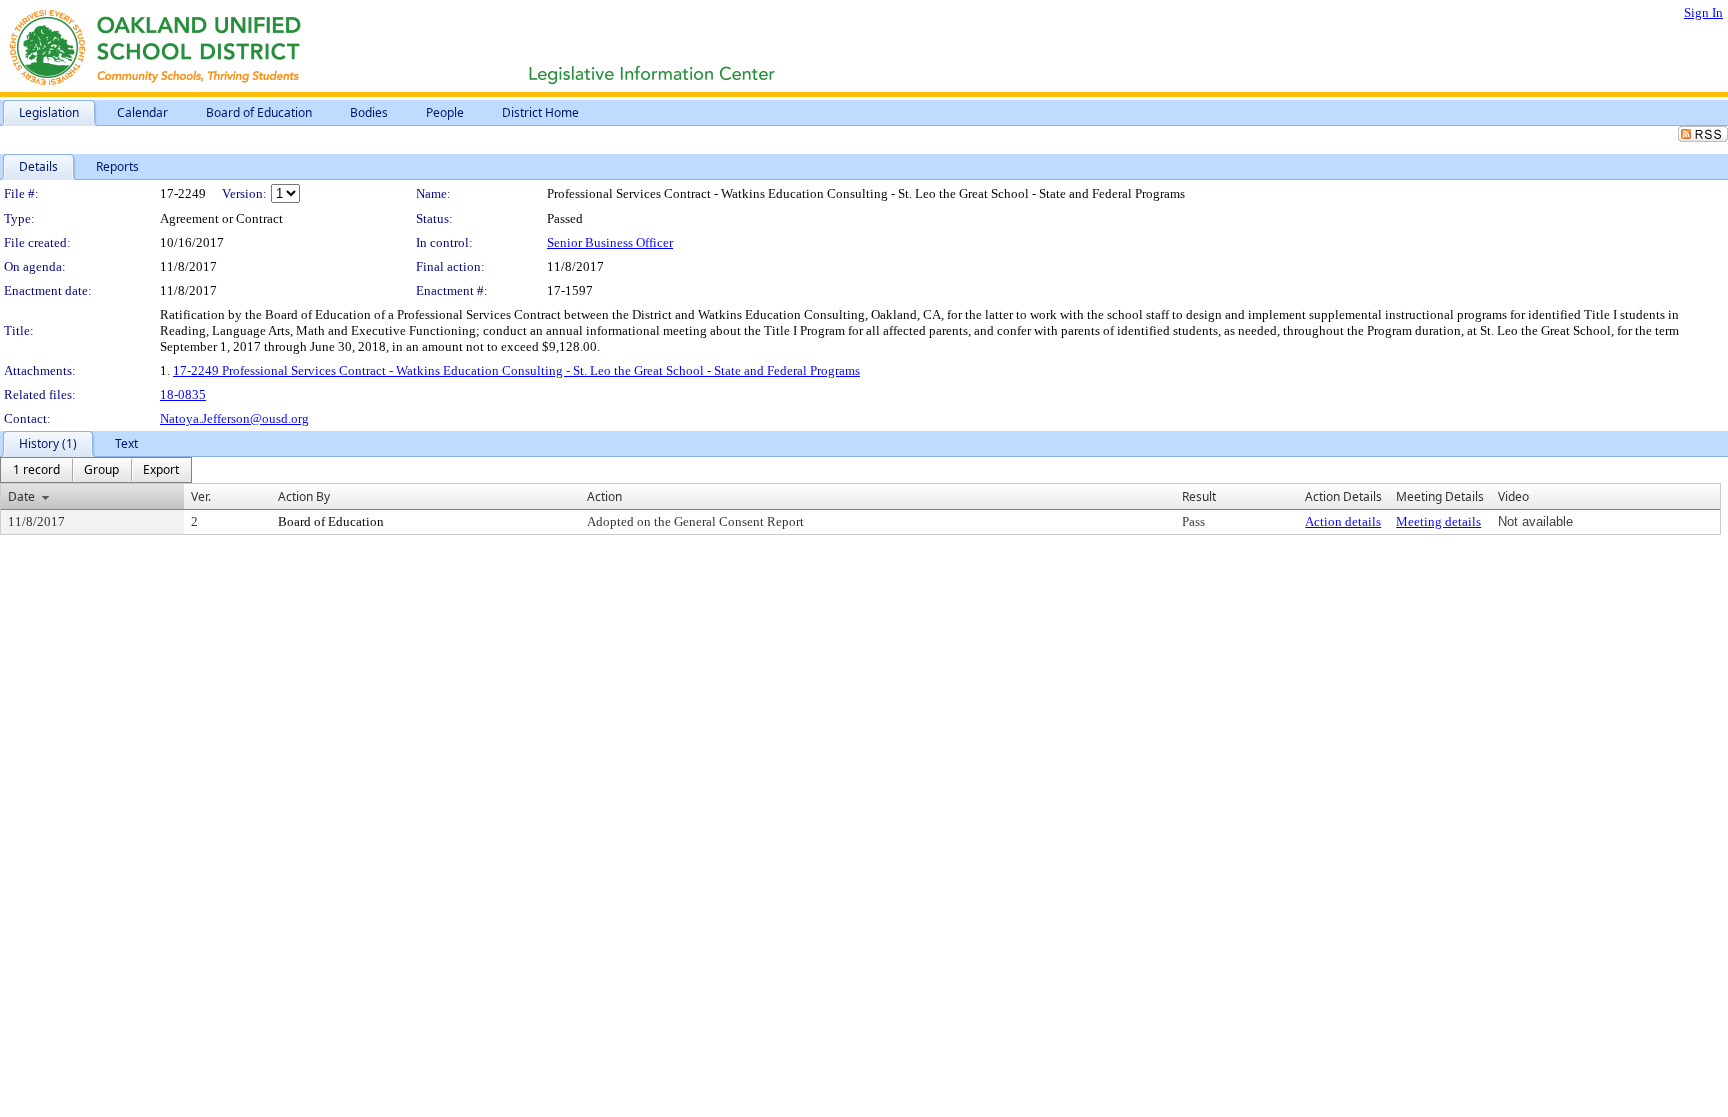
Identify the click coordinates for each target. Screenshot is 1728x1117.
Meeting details (1438, 521)
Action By (304, 496)
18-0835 (183, 394)
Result (1199, 496)
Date (21, 496)
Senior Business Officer (610, 242)
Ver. (201, 496)
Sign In (1703, 12)
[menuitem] (36, 470)
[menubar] (96, 470)
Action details (1343, 521)
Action (604, 496)
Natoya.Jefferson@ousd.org (234, 418)
